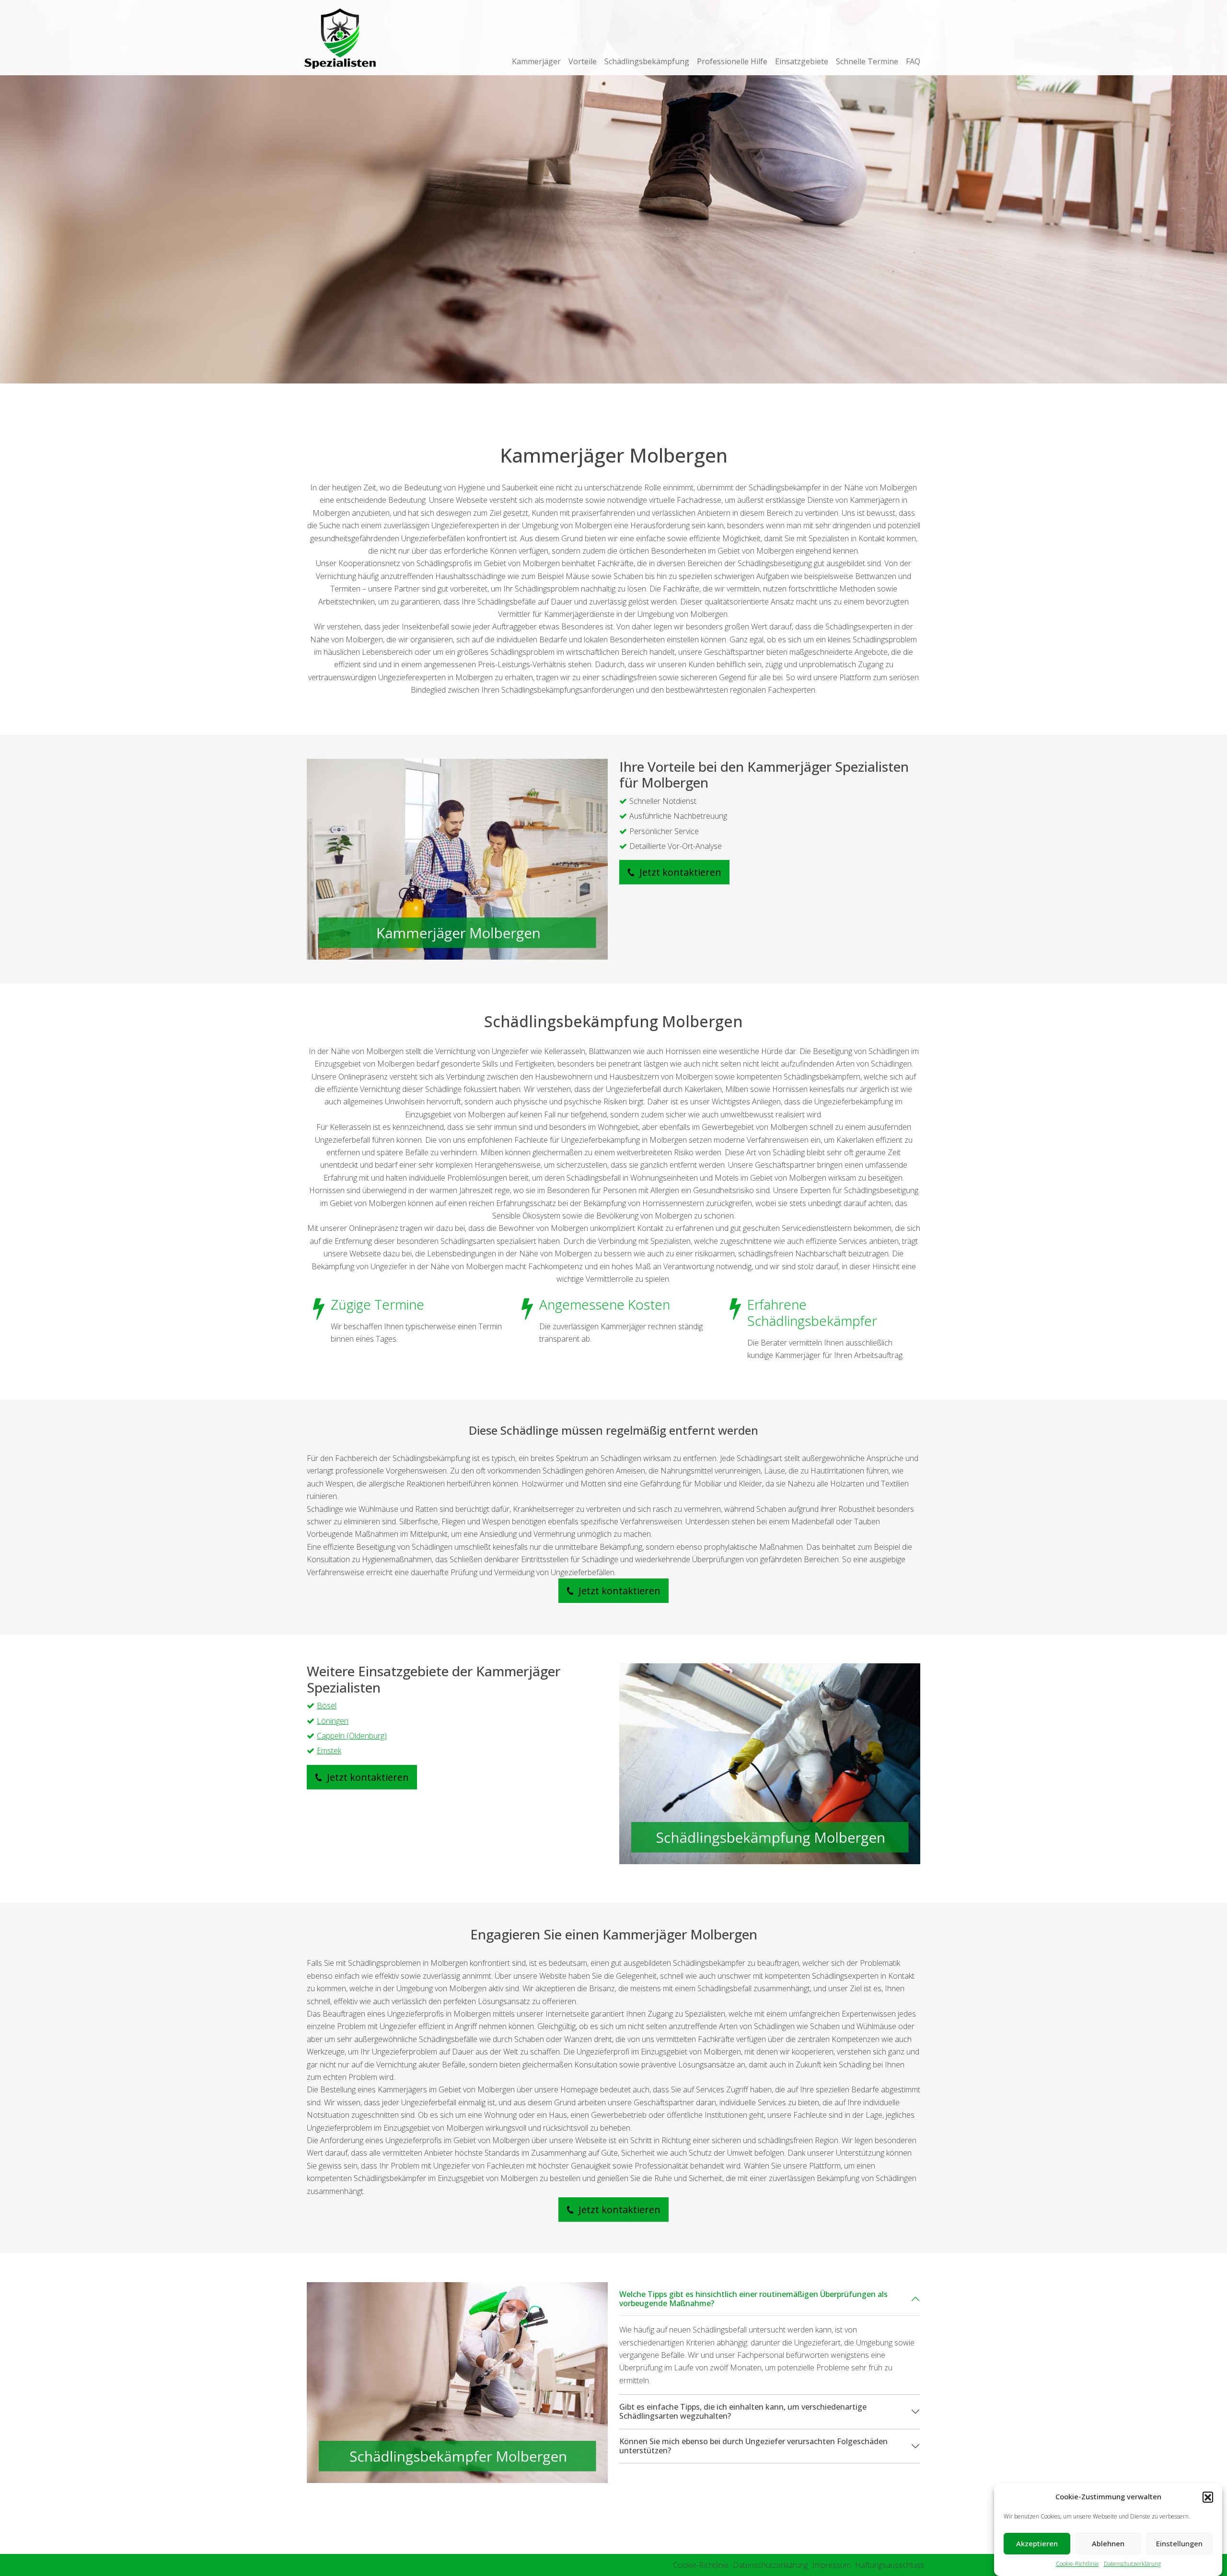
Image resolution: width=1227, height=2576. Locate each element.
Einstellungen (1179, 2544)
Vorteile (583, 61)
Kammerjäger (536, 61)
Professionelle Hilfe (732, 61)
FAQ (913, 61)
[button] (1208, 2497)
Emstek (329, 1751)
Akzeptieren (1037, 2544)
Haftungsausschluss (890, 2565)
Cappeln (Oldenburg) (352, 1736)
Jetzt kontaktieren (679, 872)
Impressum (832, 2565)
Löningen (333, 1721)
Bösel (327, 1706)
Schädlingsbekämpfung (647, 61)
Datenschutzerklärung (1132, 2564)
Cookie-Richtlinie (1077, 2564)
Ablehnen (1108, 2544)
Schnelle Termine (867, 61)
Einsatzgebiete (802, 61)
